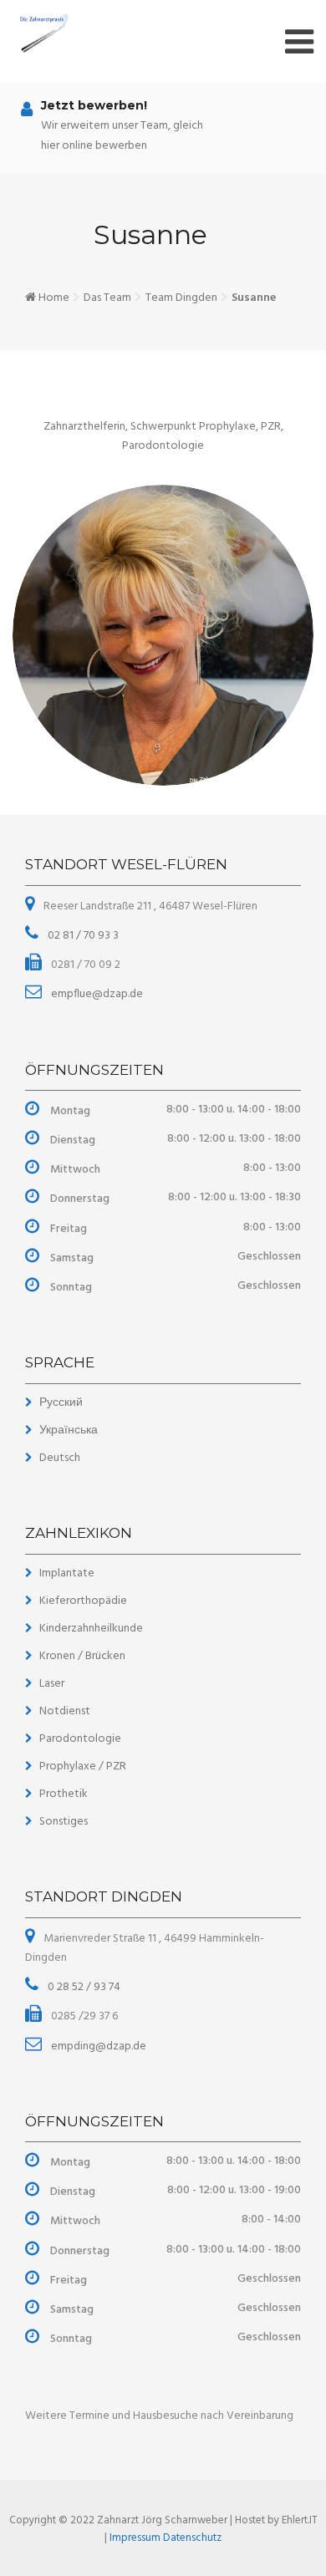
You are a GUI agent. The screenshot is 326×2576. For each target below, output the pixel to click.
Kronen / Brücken (82, 1656)
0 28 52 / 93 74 (83, 1987)
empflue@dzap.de (96, 994)
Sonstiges (64, 1822)
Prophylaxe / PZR (83, 1767)
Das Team (107, 298)
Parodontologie (80, 1739)
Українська (69, 1431)
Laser (52, 1684)
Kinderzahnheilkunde (91, 1629)
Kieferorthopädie (83, 1601)
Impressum (136, 2538)
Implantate (67, 1573)
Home (54, 298)
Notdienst (65, 1711)
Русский (61, 1403)
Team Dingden (181, 298)
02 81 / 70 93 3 (82, 936)
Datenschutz (192, 2538)
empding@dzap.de (97, 2047)
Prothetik (64, 1794)
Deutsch (60, 1458)
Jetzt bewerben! (94, 105)
